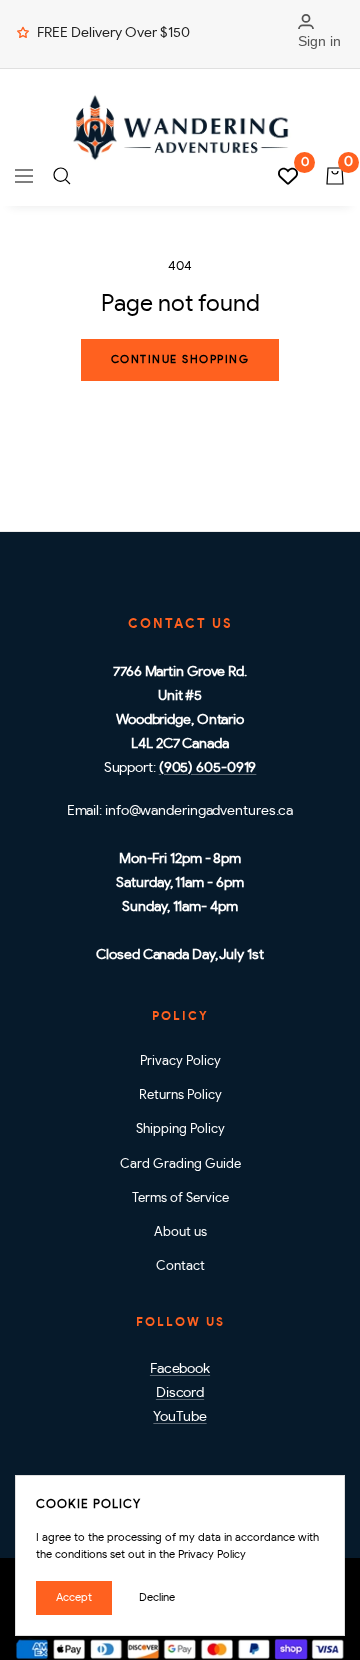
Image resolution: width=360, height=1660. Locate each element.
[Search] (62, 176)
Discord (180, 1393)
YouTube (179, 1417)
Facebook (180, 1369)
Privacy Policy (180, 1061)
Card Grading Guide (180, 1164)
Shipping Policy (180, 1129)
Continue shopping (180, 359)
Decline (157, 1597)
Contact (180, 1266)
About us (180, 1232)
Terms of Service (180, 1198)
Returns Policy (180, 1095)
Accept (74, 1597)
